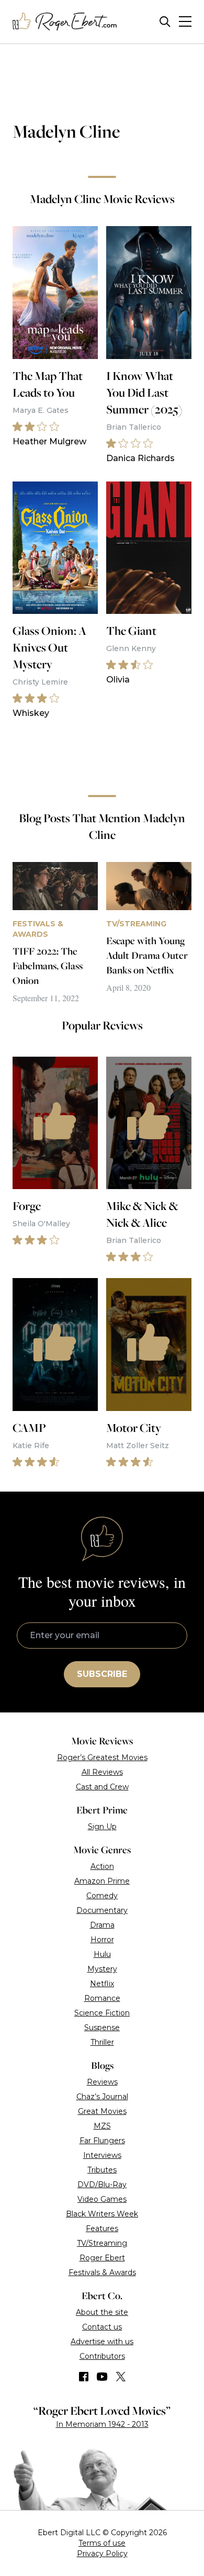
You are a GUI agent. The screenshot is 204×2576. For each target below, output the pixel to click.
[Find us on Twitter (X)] (121, 2377)
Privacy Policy (102, 2553)
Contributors (102, 2356)
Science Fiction (102, 2013)
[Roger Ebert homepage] (65, 22)
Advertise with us (102, 2342)
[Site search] (165, 22)
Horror (102, 1940)
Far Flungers (102, 2141)
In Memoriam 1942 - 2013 (102, 2424)
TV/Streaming (102, 2243)
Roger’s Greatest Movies (102, 1757)
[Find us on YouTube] (102, 2377)
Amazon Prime (102, 1881)
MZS (102, 2126)
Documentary (102, 1910)
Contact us (102, 2327)
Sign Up (102, 1827)
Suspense (102, 2028)
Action (102, 1866)
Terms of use (102, 2543)
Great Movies (102, 2111)
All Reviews (102, 1772)
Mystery (102, 1969)
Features (102, 2228)
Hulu (102, 1954)
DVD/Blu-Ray (102, 2185)
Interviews (102, 2155)
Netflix (102, 1984)
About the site (102, 2312)
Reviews (102, 2082)
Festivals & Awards (102, 2272)
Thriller (102, 2042)
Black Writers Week (102, 2214)
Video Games (102, 2199)
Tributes (102, 2170)
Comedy (102, 1896)
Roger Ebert (102, 2258)
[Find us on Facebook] (84, 2377)
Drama (102, 1925)
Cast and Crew (102, 1787)
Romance (102, 1998)
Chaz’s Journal (102, 2097)
